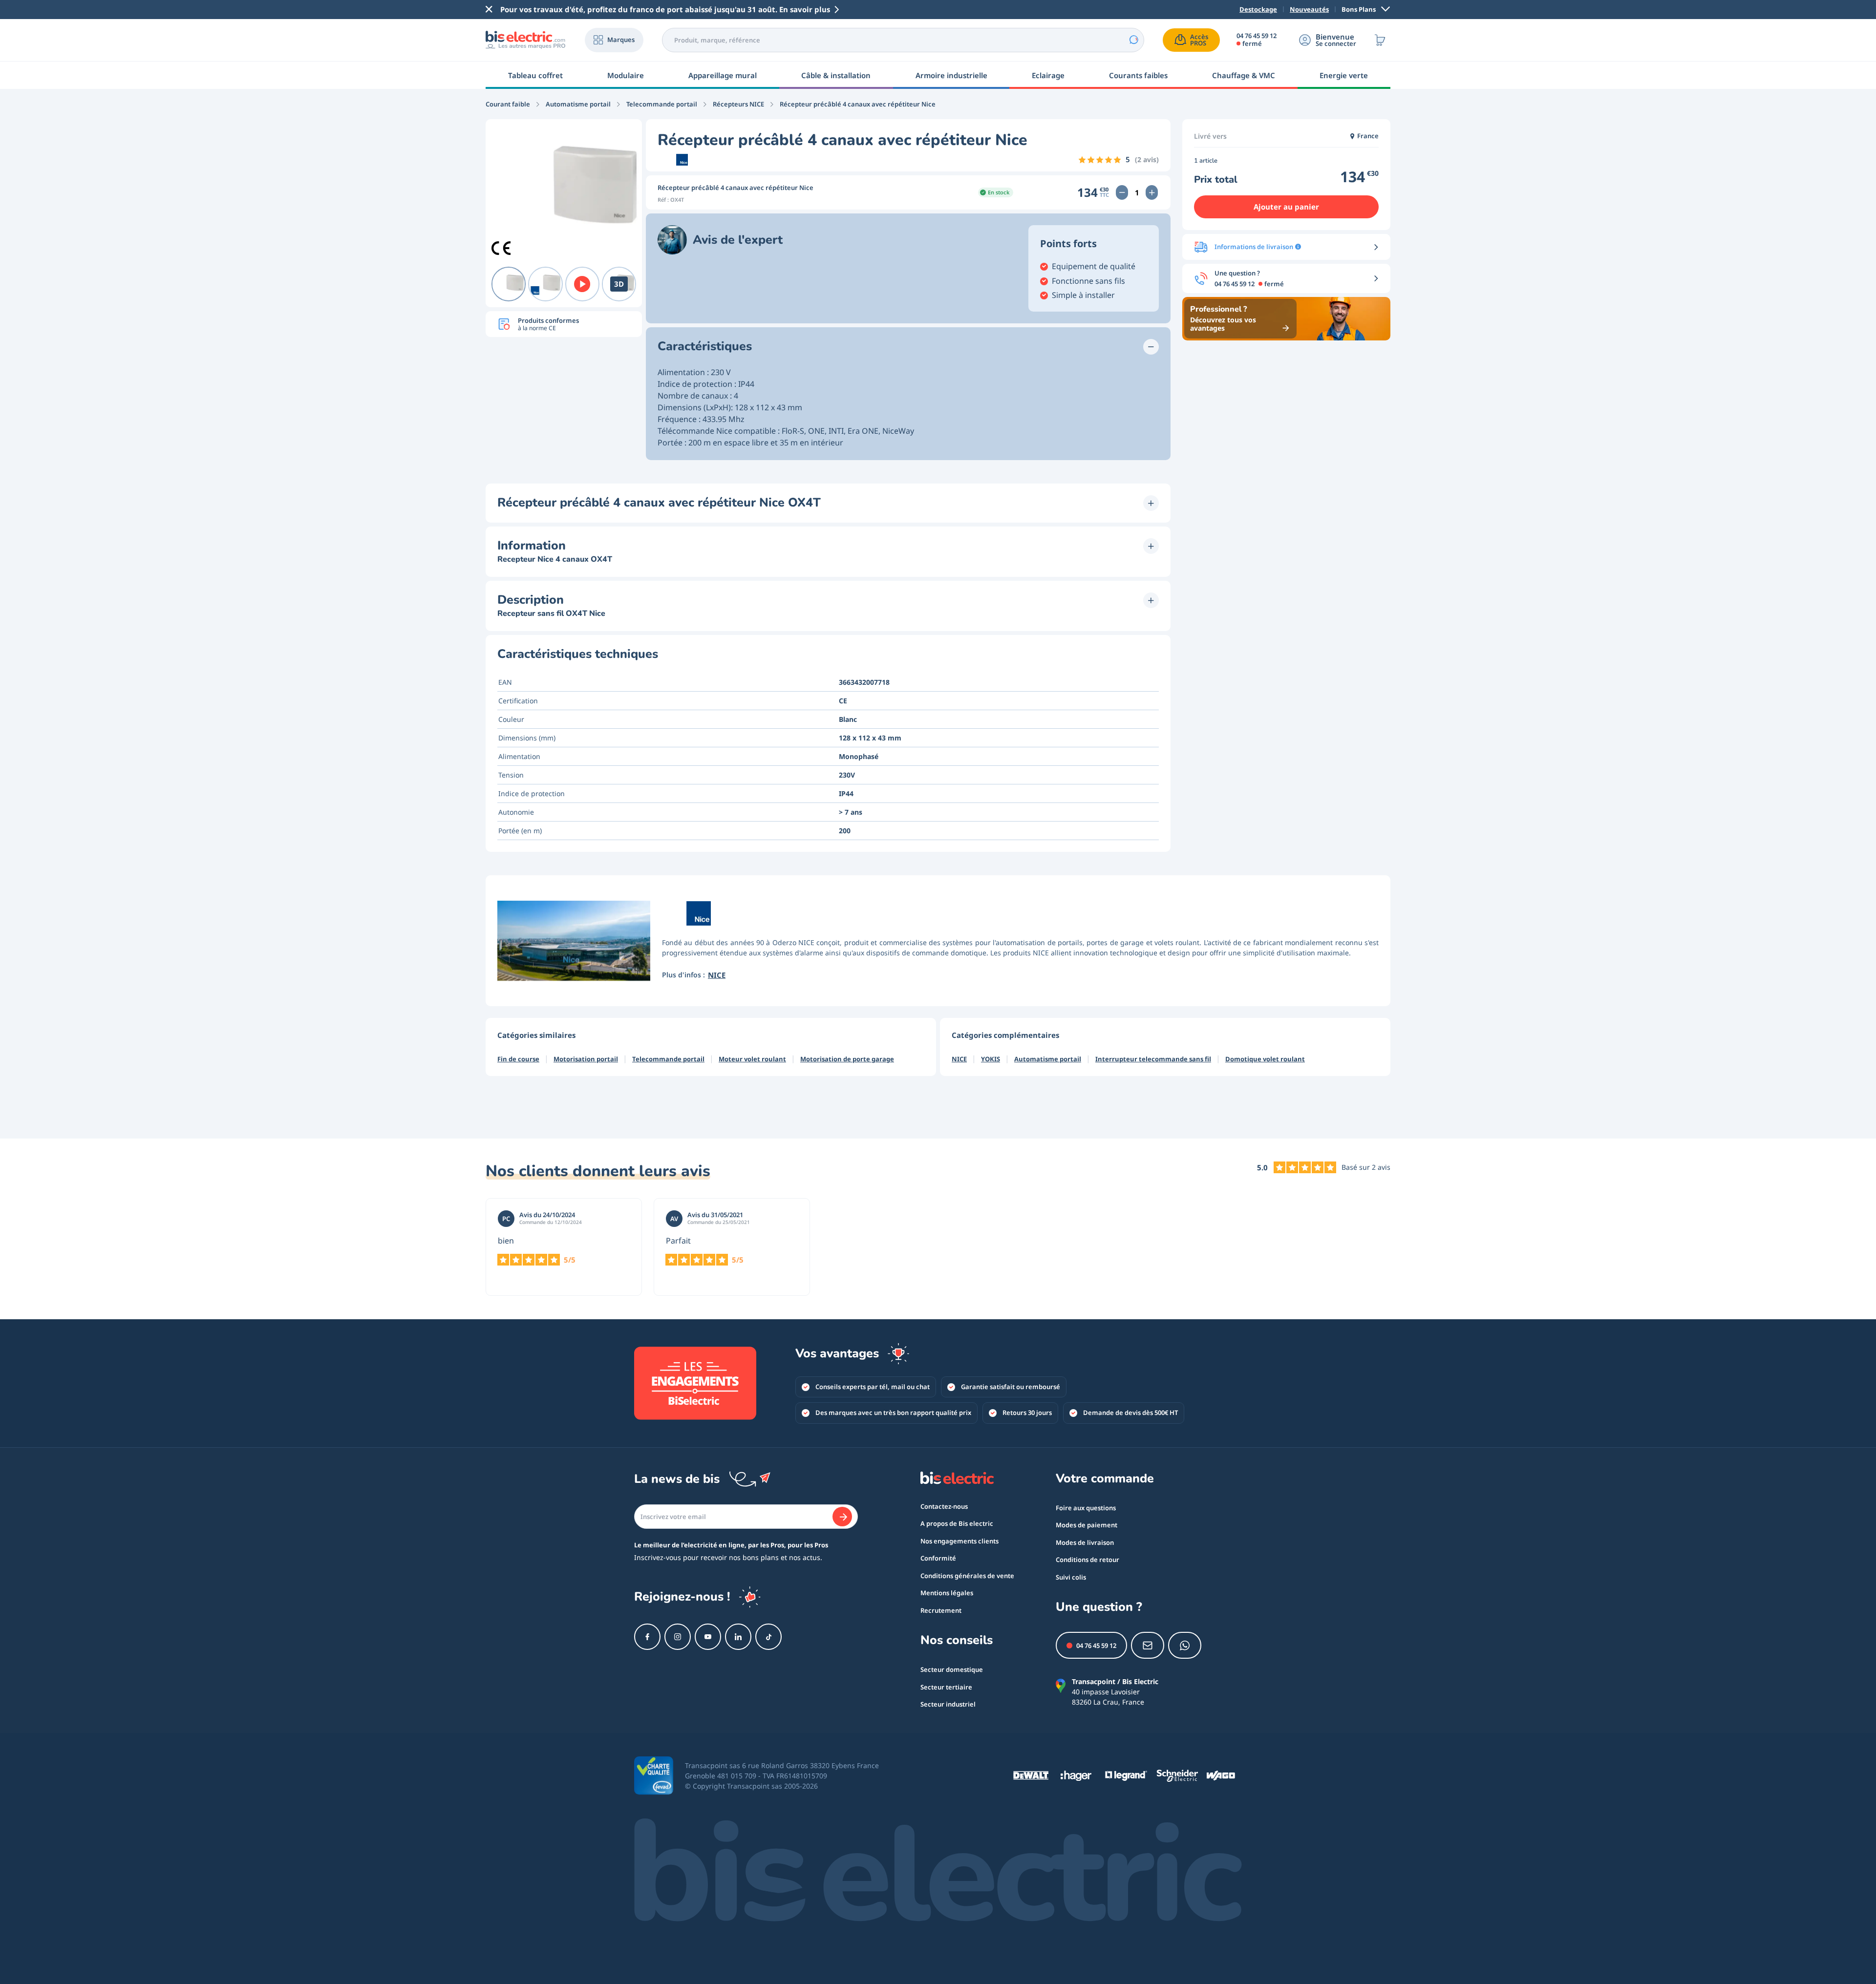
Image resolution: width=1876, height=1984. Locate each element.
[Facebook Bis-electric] (647, 1637)
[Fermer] (489, 9)
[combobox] (903, 40)
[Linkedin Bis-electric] (738, 1637)
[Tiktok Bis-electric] (768, 1637)
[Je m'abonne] (842, 1517)
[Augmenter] (1152, 192)
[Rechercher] (1133, 40)
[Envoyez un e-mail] (1148, 1645)
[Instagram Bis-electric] (678, 1637)
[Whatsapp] (1185, 1645)
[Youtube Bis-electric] (708, 1637)
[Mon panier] (1380, 40)
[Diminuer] (1122, 192)
